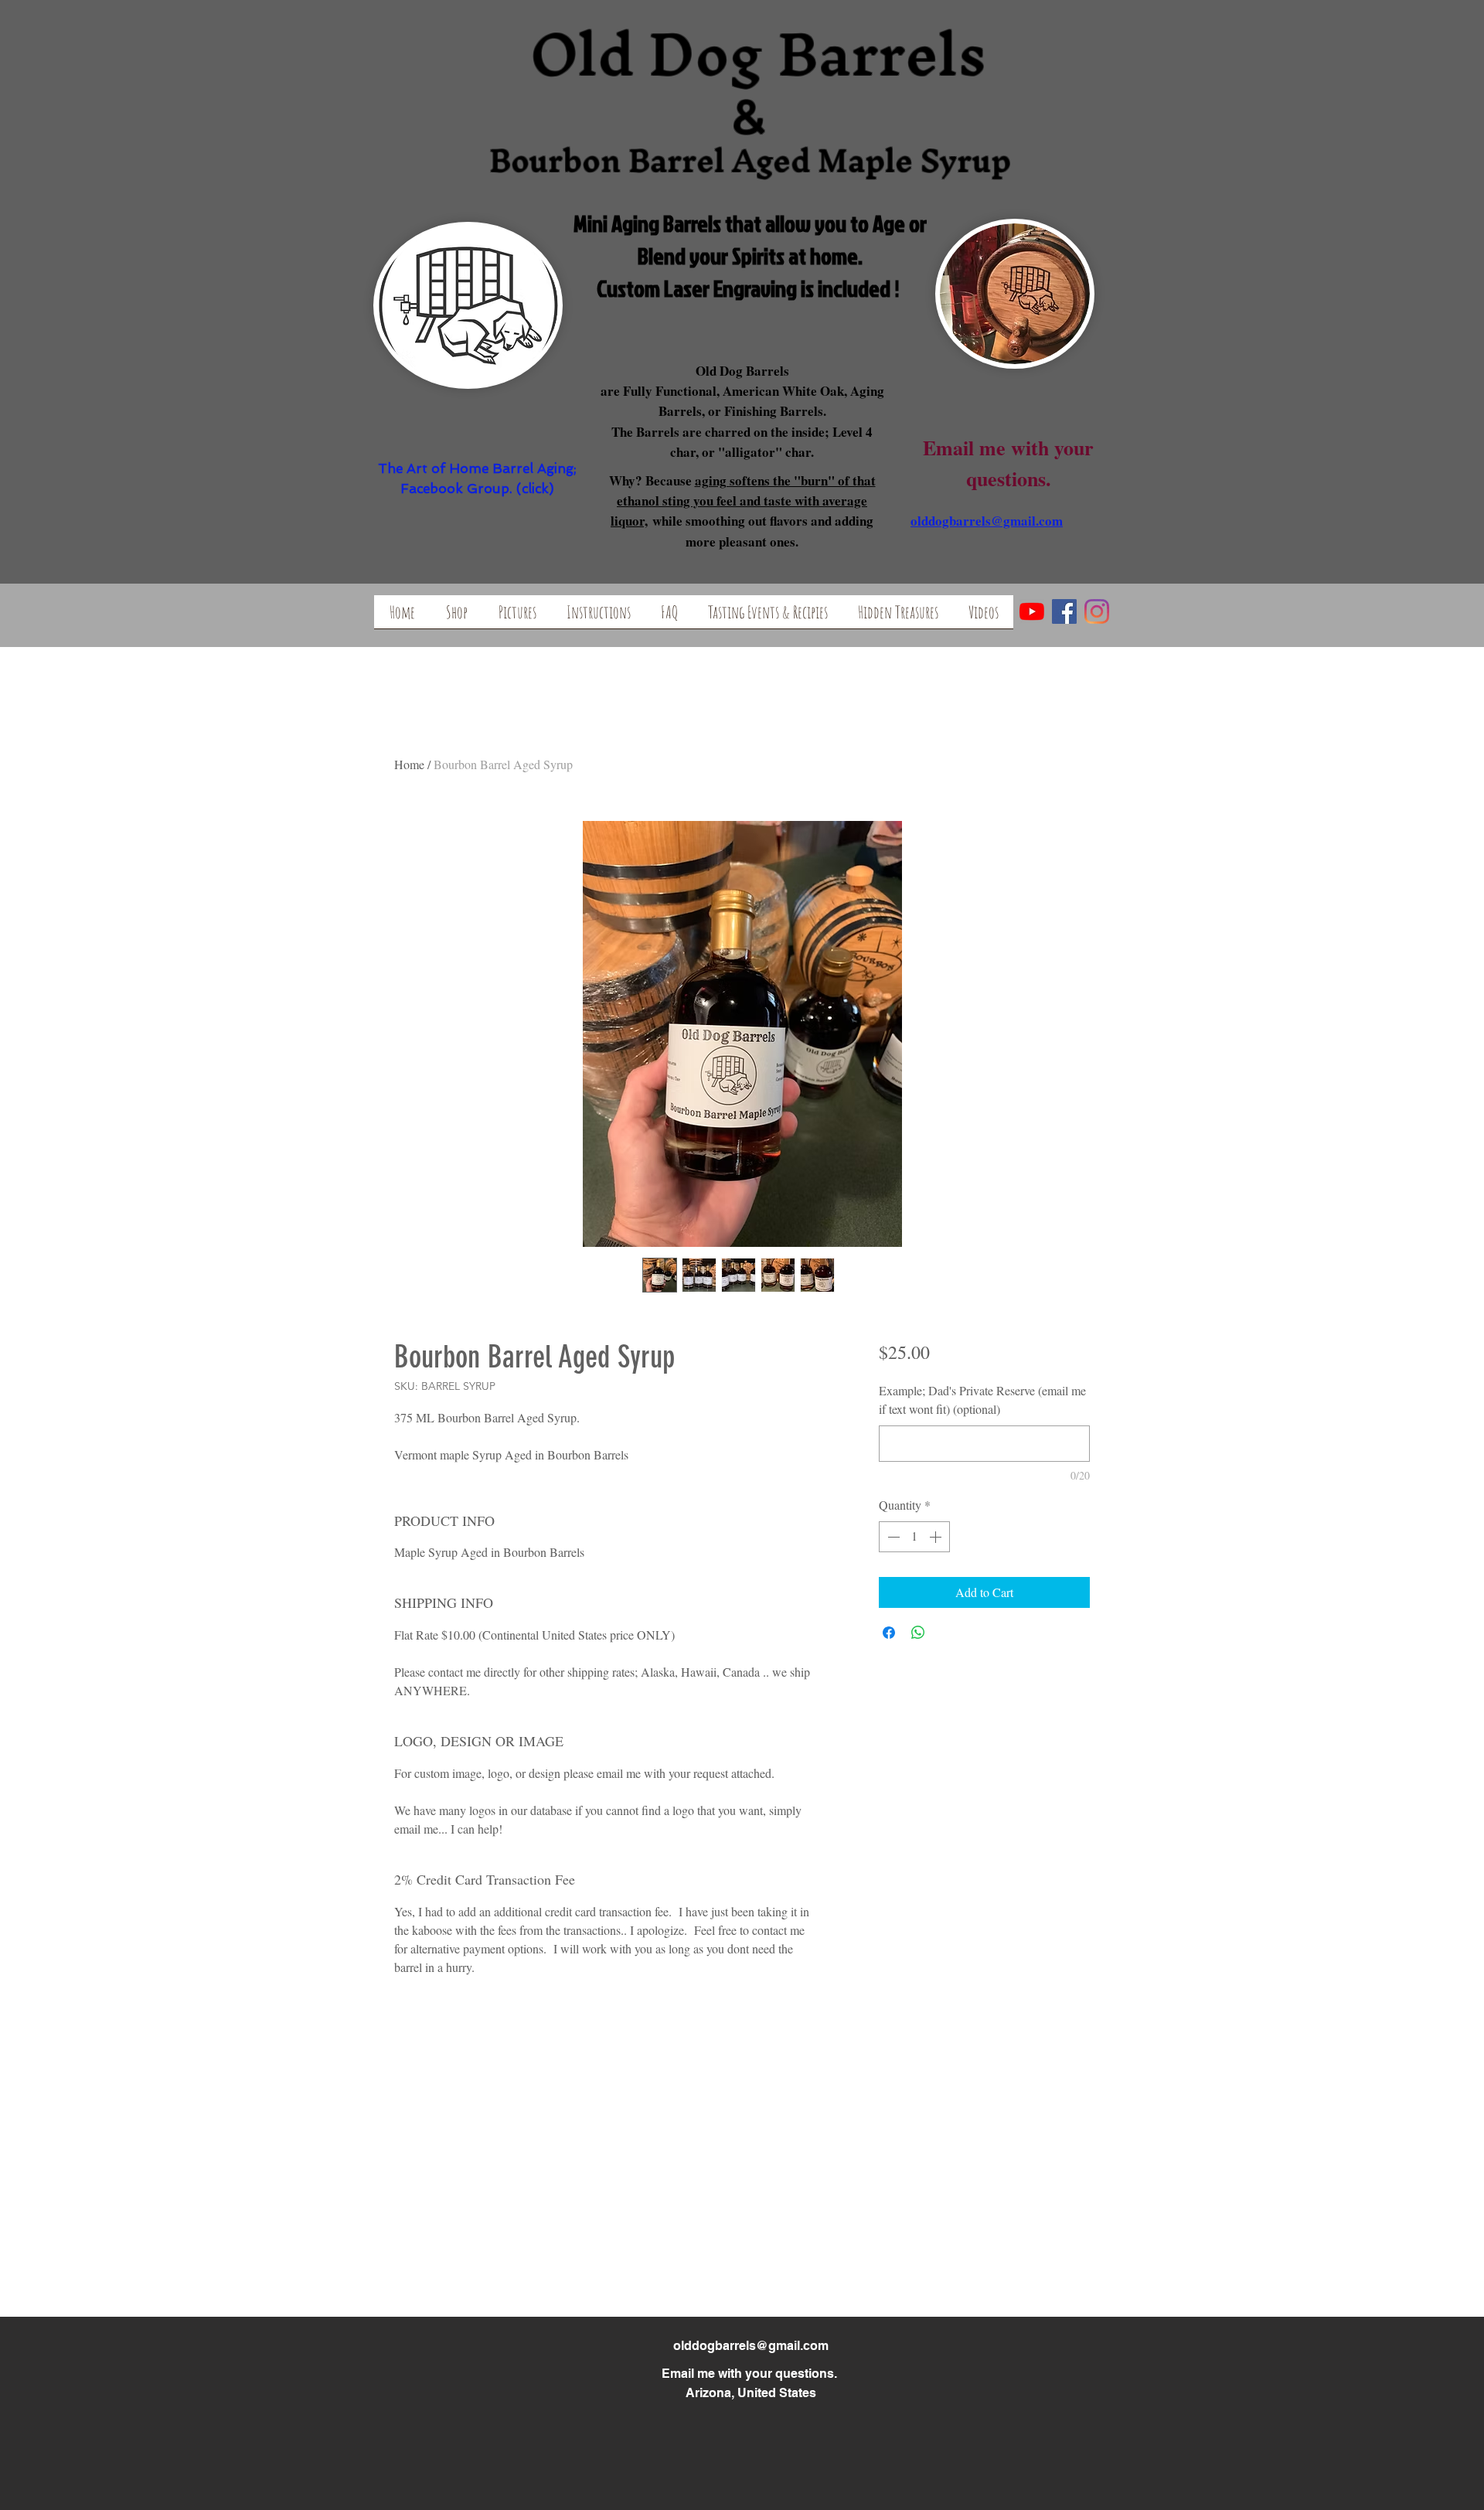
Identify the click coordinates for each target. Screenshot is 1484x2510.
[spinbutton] (914, 1537)
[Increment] (937, 1537)
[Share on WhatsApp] (918, 1633)
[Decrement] (892, 1537)
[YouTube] (1032, 611)
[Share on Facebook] (889, 1633)
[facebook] (1064, 611)
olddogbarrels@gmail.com (751, 2346)
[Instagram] (1097, 611)
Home (409, 764)
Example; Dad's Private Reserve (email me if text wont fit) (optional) (982, 1400)
